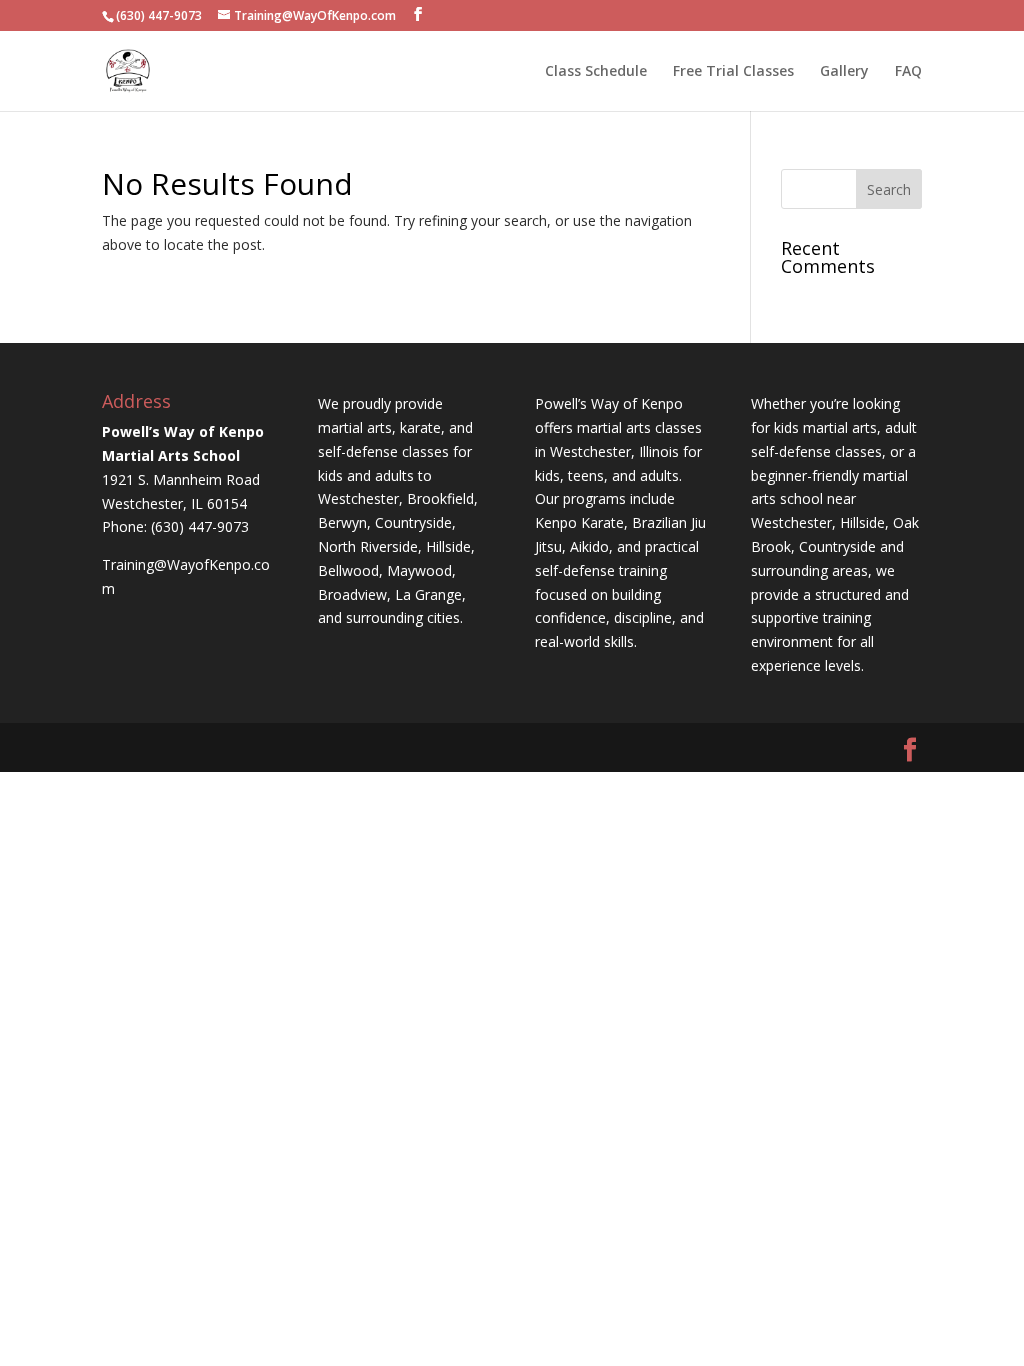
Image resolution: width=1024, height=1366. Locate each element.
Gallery (844, 72)
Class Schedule (596, 72)
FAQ (908, 72)
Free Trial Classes (733, 72)
